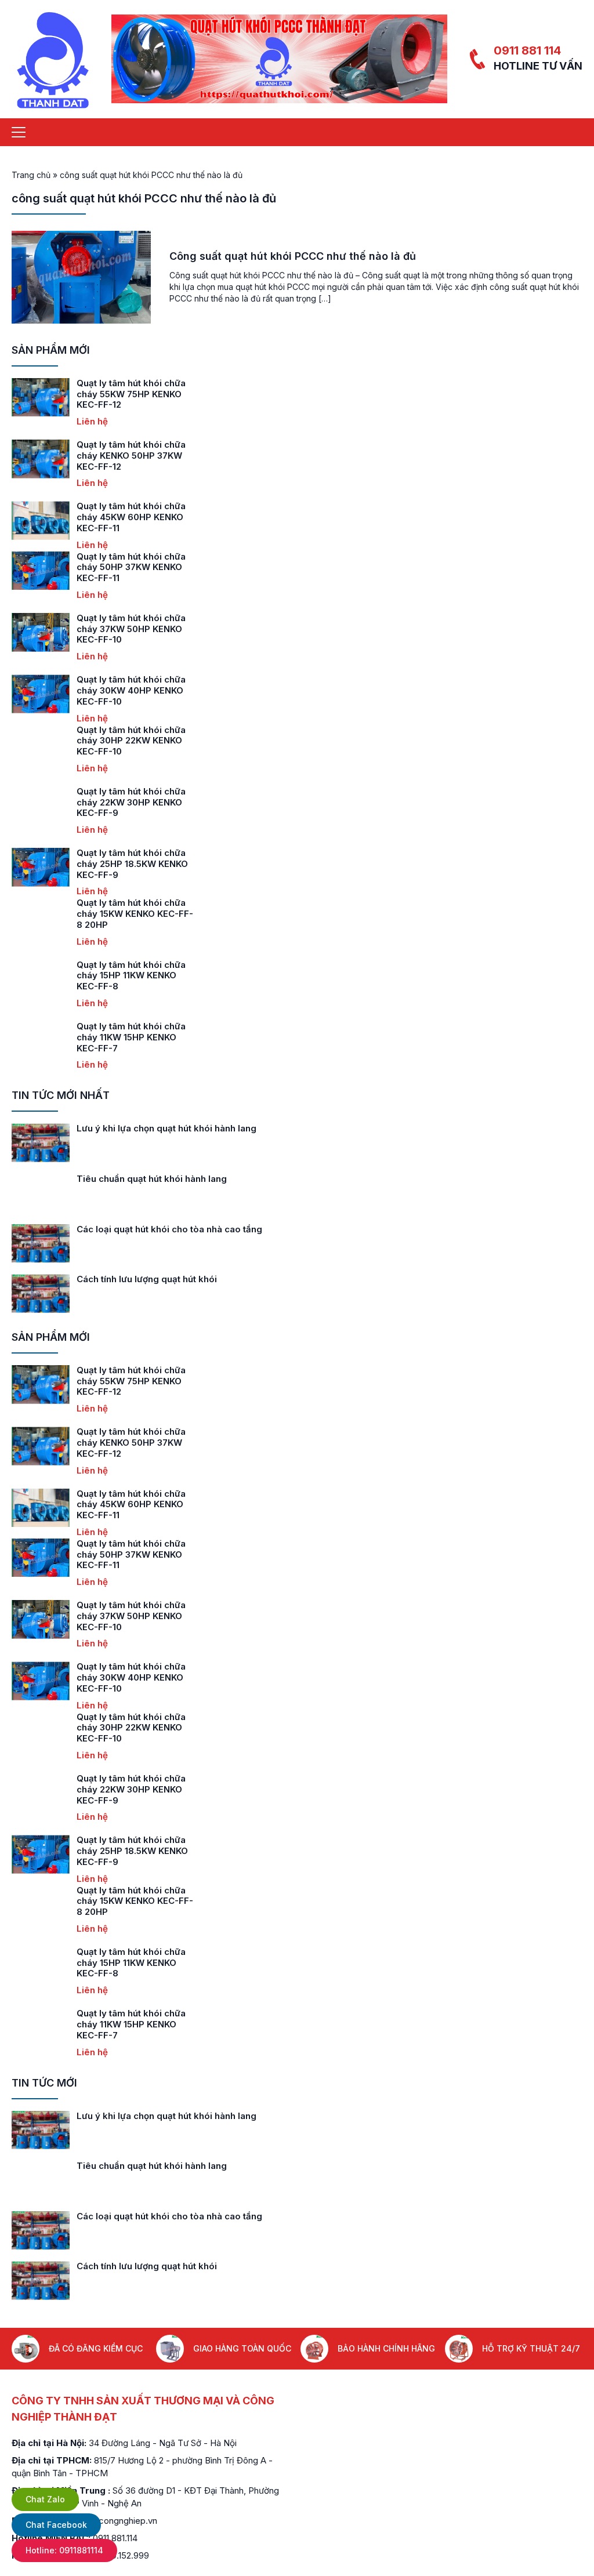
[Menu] (19, 132)
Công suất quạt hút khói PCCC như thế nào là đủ (293, 256)
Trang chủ (31, 175)
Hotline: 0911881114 (64, 2550)
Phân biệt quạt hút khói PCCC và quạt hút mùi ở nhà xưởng (201, 1128)
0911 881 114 (527, 50)
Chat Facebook (56, 2525)
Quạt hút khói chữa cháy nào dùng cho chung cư (180, 1279)
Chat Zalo (45, 2499)
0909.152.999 (122, 2555)
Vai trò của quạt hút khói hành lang (151, 1179)
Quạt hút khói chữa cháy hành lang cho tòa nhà (177, 1229)
